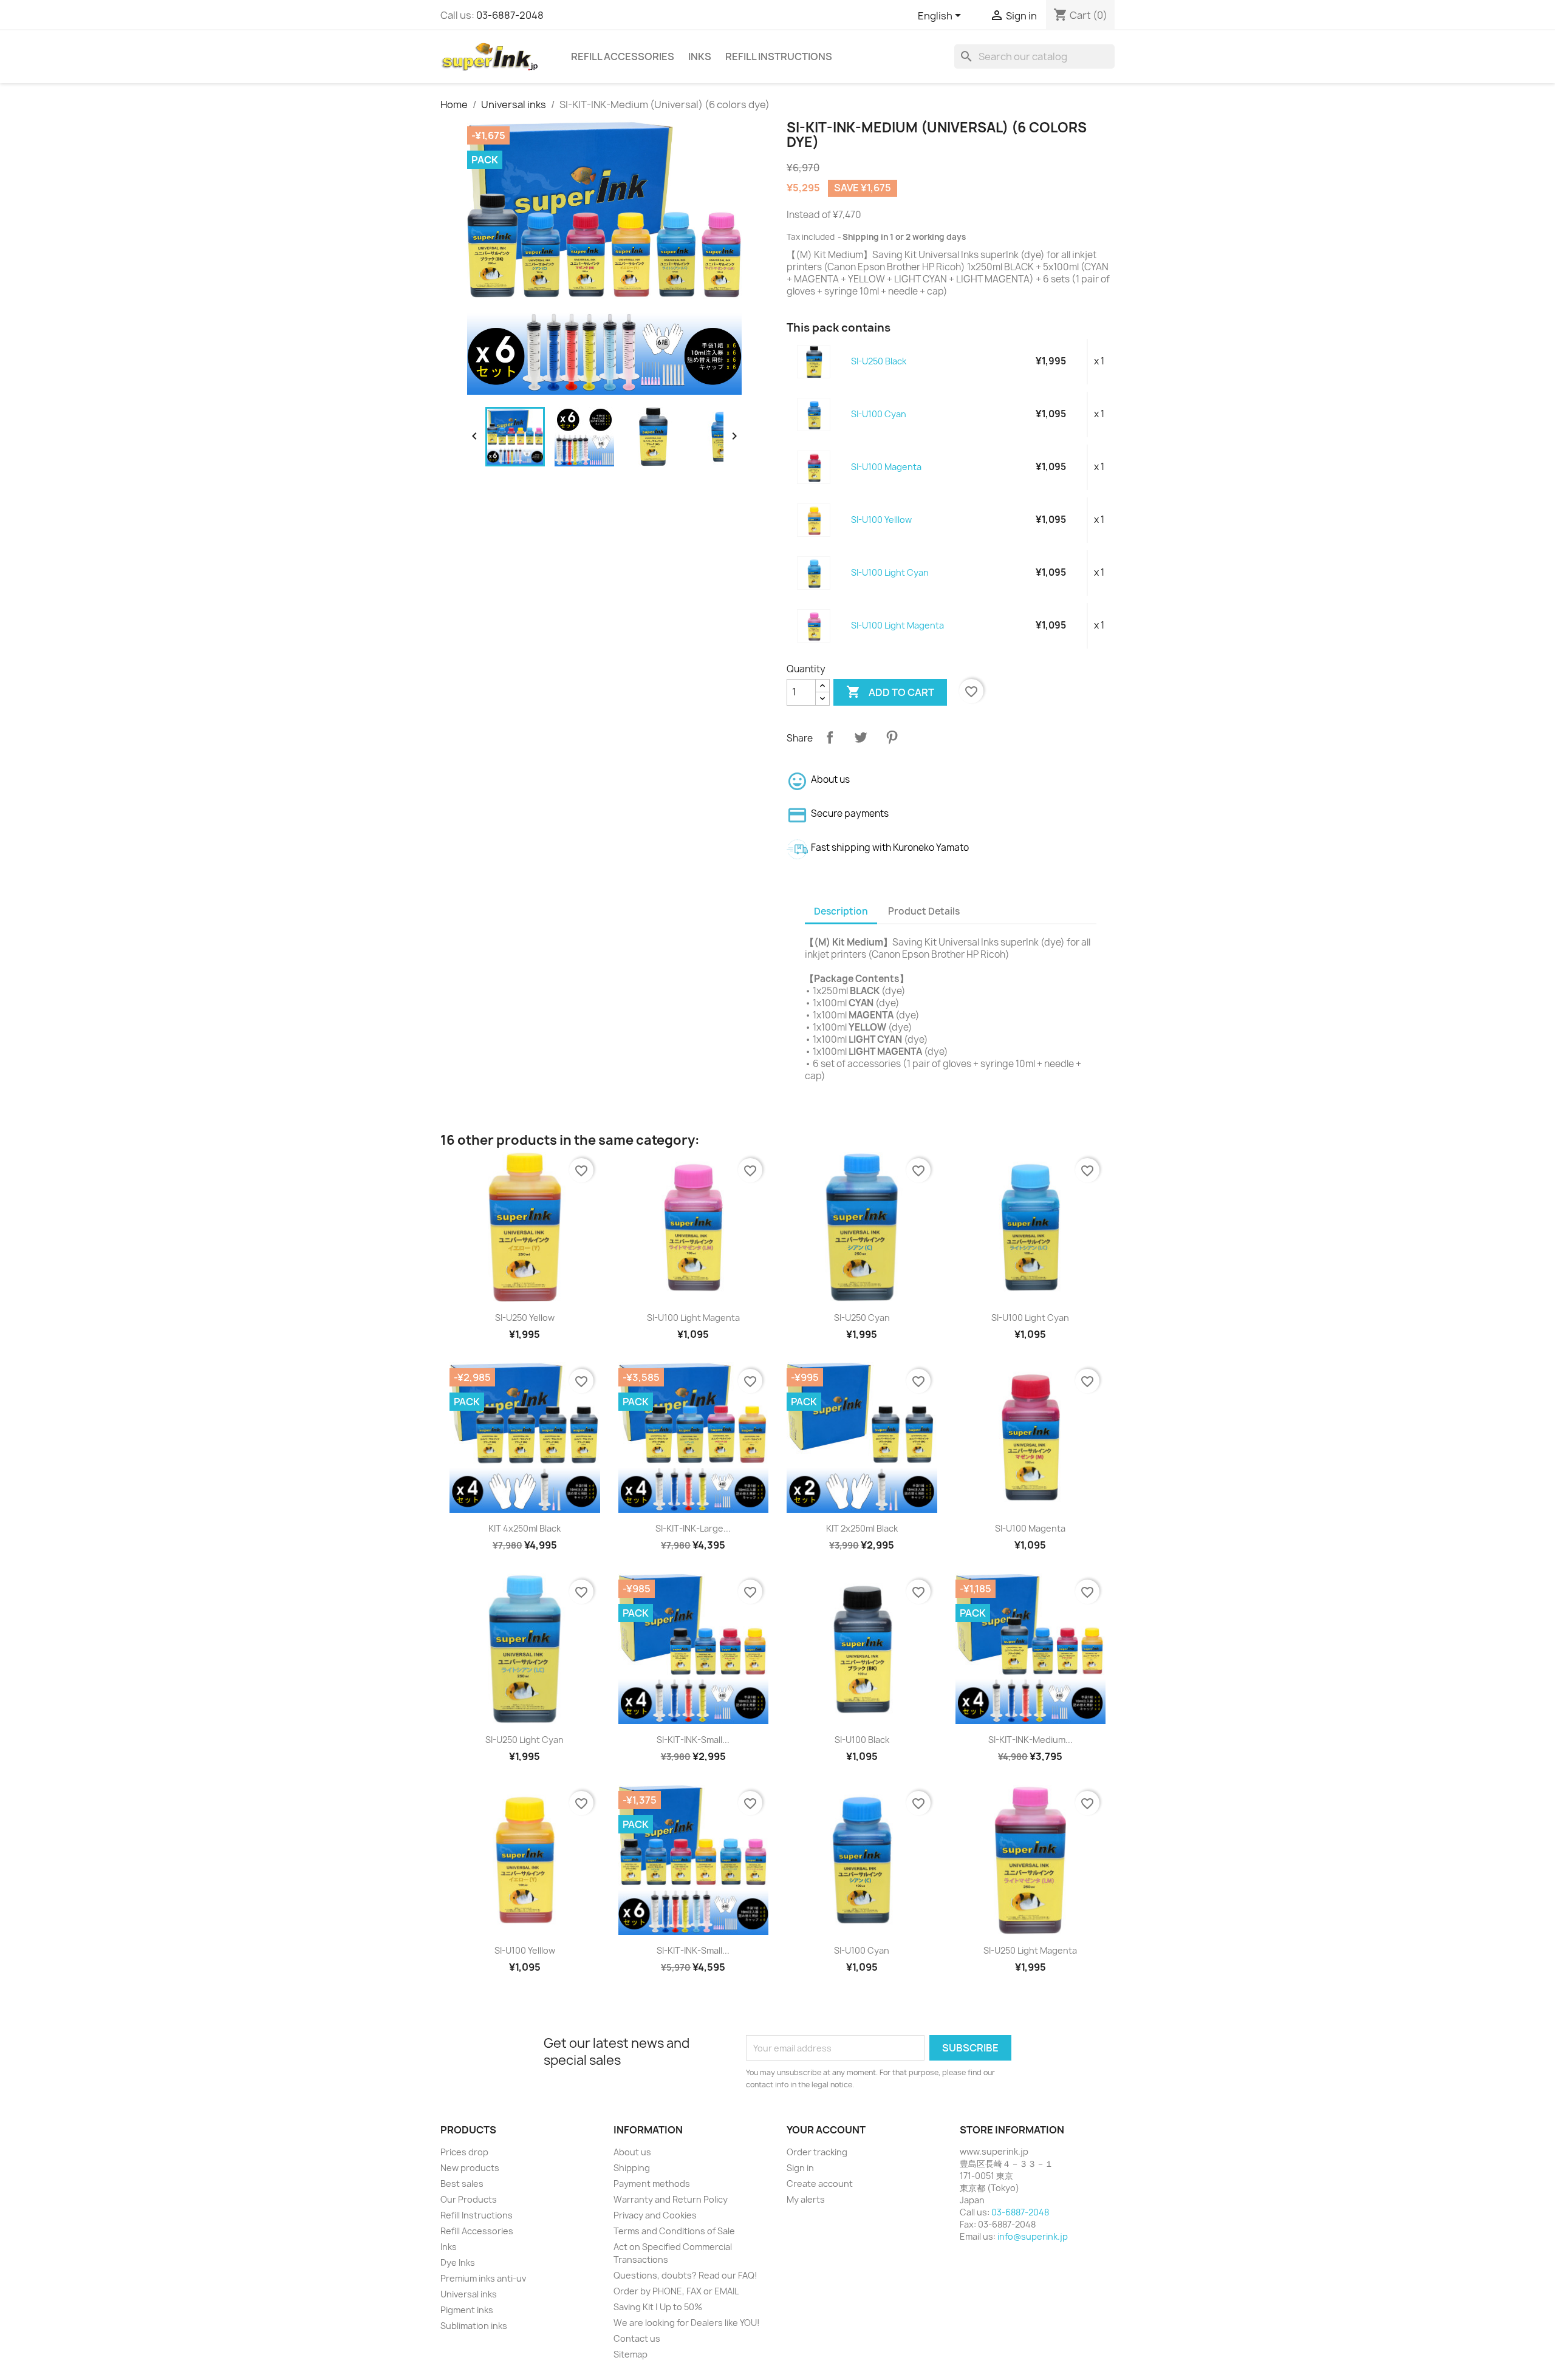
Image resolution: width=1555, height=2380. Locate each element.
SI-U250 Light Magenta (1030, 1950)
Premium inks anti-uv (483, 2278)
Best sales (462, 2184)
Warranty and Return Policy (671, 2199)
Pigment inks (467, 2310)
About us (632, 2152)
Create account (820, 2184)
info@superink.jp (1033, 2236)
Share (830, 737)
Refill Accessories (623, 56)
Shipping (632, 2168)
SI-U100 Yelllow (881, 520)
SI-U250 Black (879, 361)
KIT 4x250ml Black (525, 1528)
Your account (826, 2130)
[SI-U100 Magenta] (814, 467)
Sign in (800, 2168)
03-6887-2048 (510, 15)
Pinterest (892, 737)
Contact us (637, 2338)
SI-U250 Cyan (862, 1318)
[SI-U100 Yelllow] (814, 520)
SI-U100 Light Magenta (897, 625)
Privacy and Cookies (655, 2215)
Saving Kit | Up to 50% (658, 2307)
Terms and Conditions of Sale (674, 2231)
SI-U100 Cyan (879, 414)
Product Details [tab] (924, 911)
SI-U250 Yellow (525, 1318)
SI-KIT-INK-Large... (693, 1528)
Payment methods (652, 2184)
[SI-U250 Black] (814, 361)
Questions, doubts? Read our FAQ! (685, 2275)
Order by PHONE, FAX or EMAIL (676, 2291)
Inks (700, 56)
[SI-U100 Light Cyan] (814, 572)
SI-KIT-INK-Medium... (1030, 1740)
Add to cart (890, 692)
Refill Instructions (779, 56)
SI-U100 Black (862, 1740)
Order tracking (817, 2152)
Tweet (861, 737)
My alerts (806, 2199)
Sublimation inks (474, 2326)
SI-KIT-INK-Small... (693, 1740)
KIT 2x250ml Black (862, 1528)
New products (470, 2168)
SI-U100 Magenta (886, 467)
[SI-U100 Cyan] (814, 414)
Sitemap (631, 2354)
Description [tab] (841, 911)
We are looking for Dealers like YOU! (687, 2323)
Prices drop (464, 2152)
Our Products (469, 2199)
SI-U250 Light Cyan (525, 1740)
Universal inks (469, 2294)
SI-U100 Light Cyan (890, 572)
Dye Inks (458, 2262)
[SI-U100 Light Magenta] (814, 625)
